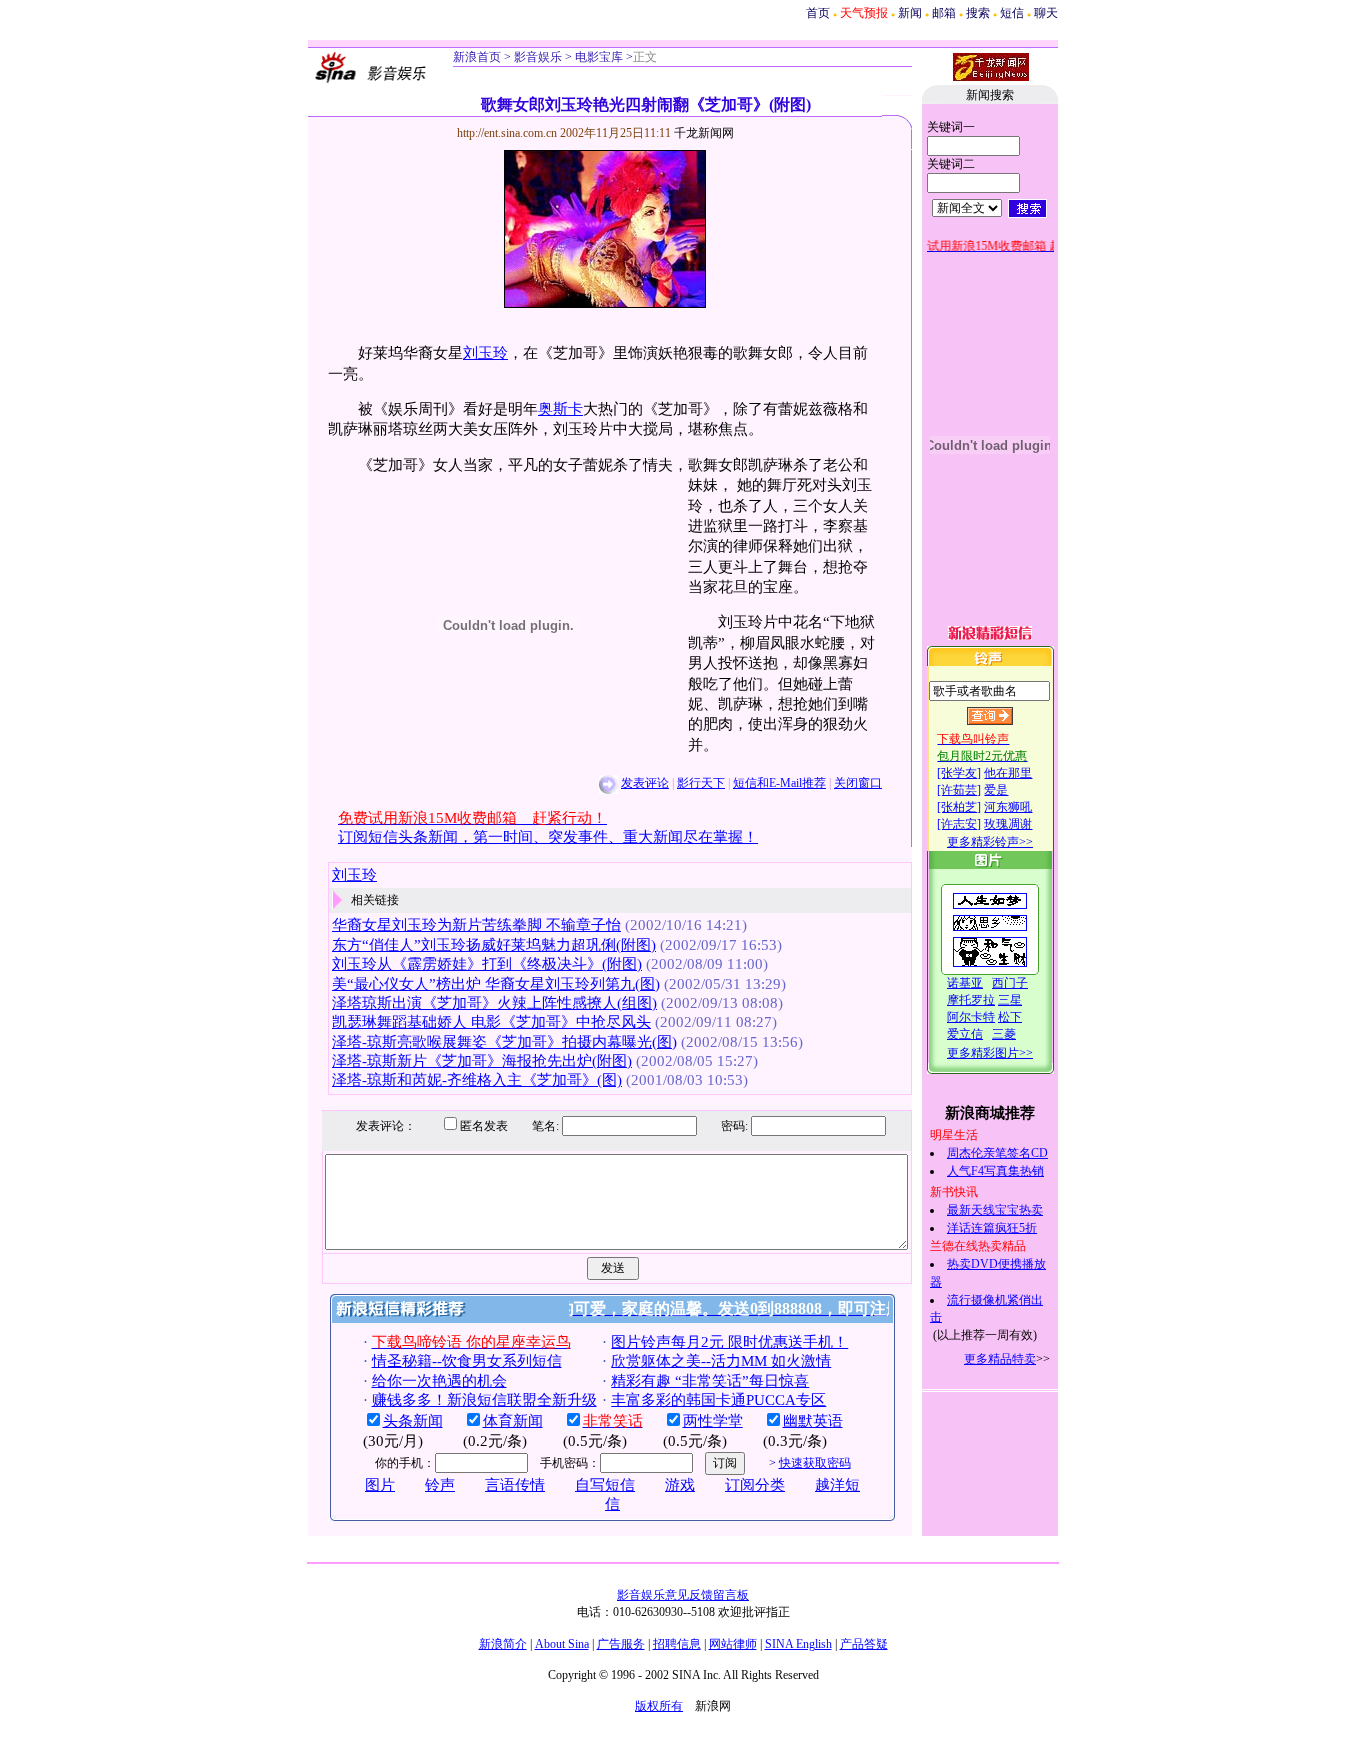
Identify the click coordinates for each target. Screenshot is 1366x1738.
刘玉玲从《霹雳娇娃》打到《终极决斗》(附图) (487, 964)
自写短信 (605, 1485)
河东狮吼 (1008, 807)
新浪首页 (477, 57)
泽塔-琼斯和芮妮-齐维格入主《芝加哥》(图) (477, 1080)
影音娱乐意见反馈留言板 (683, 1595)
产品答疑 (864, 1644)
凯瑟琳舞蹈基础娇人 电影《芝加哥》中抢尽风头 (491, 1022)
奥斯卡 (560, 409)
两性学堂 (713, 1421)
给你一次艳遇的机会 (439, 1381)
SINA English (798, 1644)
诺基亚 (965, 983)
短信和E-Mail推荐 (779, 783)
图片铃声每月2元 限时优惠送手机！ (729, 1342)
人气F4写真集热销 (995, 1171)
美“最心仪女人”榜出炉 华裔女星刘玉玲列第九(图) (496, 984)
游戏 (680, 1485)
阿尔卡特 (971, 1017)
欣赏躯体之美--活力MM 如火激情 (721, 1361)
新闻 (910, 13)
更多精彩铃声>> (990, 842)
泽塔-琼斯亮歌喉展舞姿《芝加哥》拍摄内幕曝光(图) (504, 1042)
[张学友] (959, 773)
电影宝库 (597, 57)
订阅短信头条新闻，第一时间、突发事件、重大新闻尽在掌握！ (548, 837)
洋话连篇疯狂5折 (992, 1228)
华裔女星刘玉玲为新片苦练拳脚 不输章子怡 (476, 925)
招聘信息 (677, 1644)
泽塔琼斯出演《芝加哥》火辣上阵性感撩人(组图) (494, 1003)
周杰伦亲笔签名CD (997, 1153)
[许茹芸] (959, 790)
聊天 (1046, 13)
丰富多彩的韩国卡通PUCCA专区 (718, 1400)
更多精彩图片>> (990, 1053)
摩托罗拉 (971, 1000)
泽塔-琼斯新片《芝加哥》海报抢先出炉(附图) (482, 1061)
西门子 (1010, 983)
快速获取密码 (815, 1463)
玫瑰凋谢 (1008, 824)
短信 (1012, 13)
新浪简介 (503, 1644)
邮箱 (944, 13)
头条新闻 (413, 1421)
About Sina (562, 1644)
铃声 (440, 1485)
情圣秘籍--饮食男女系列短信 (467, 1361)
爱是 (996, 790)
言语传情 (515, 1485)
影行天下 (701, 783)
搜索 (978, 13)
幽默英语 (813, 1421)
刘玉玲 (485, 353)
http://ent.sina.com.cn (508, 133)
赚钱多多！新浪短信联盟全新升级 (484, 1400)
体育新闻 (513, 1421)
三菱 (1004, 1034)
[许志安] (959, 824)
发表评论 (645, 783)
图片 (380, 1485)
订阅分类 (755, 1485)
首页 (818, 13)
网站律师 (733, 1644)
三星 (1010, 1000)
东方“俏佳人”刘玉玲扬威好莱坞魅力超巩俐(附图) (494, 945)
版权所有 (659, 1706)
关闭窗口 (858, 783)
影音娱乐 (538, 57)
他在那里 (1008, 773)
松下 (1010, 1017)
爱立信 (965, 1034)
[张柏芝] (959, 807)
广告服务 (621, 1644)
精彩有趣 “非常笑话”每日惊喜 (710, 1381)
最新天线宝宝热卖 (995, 1210)
